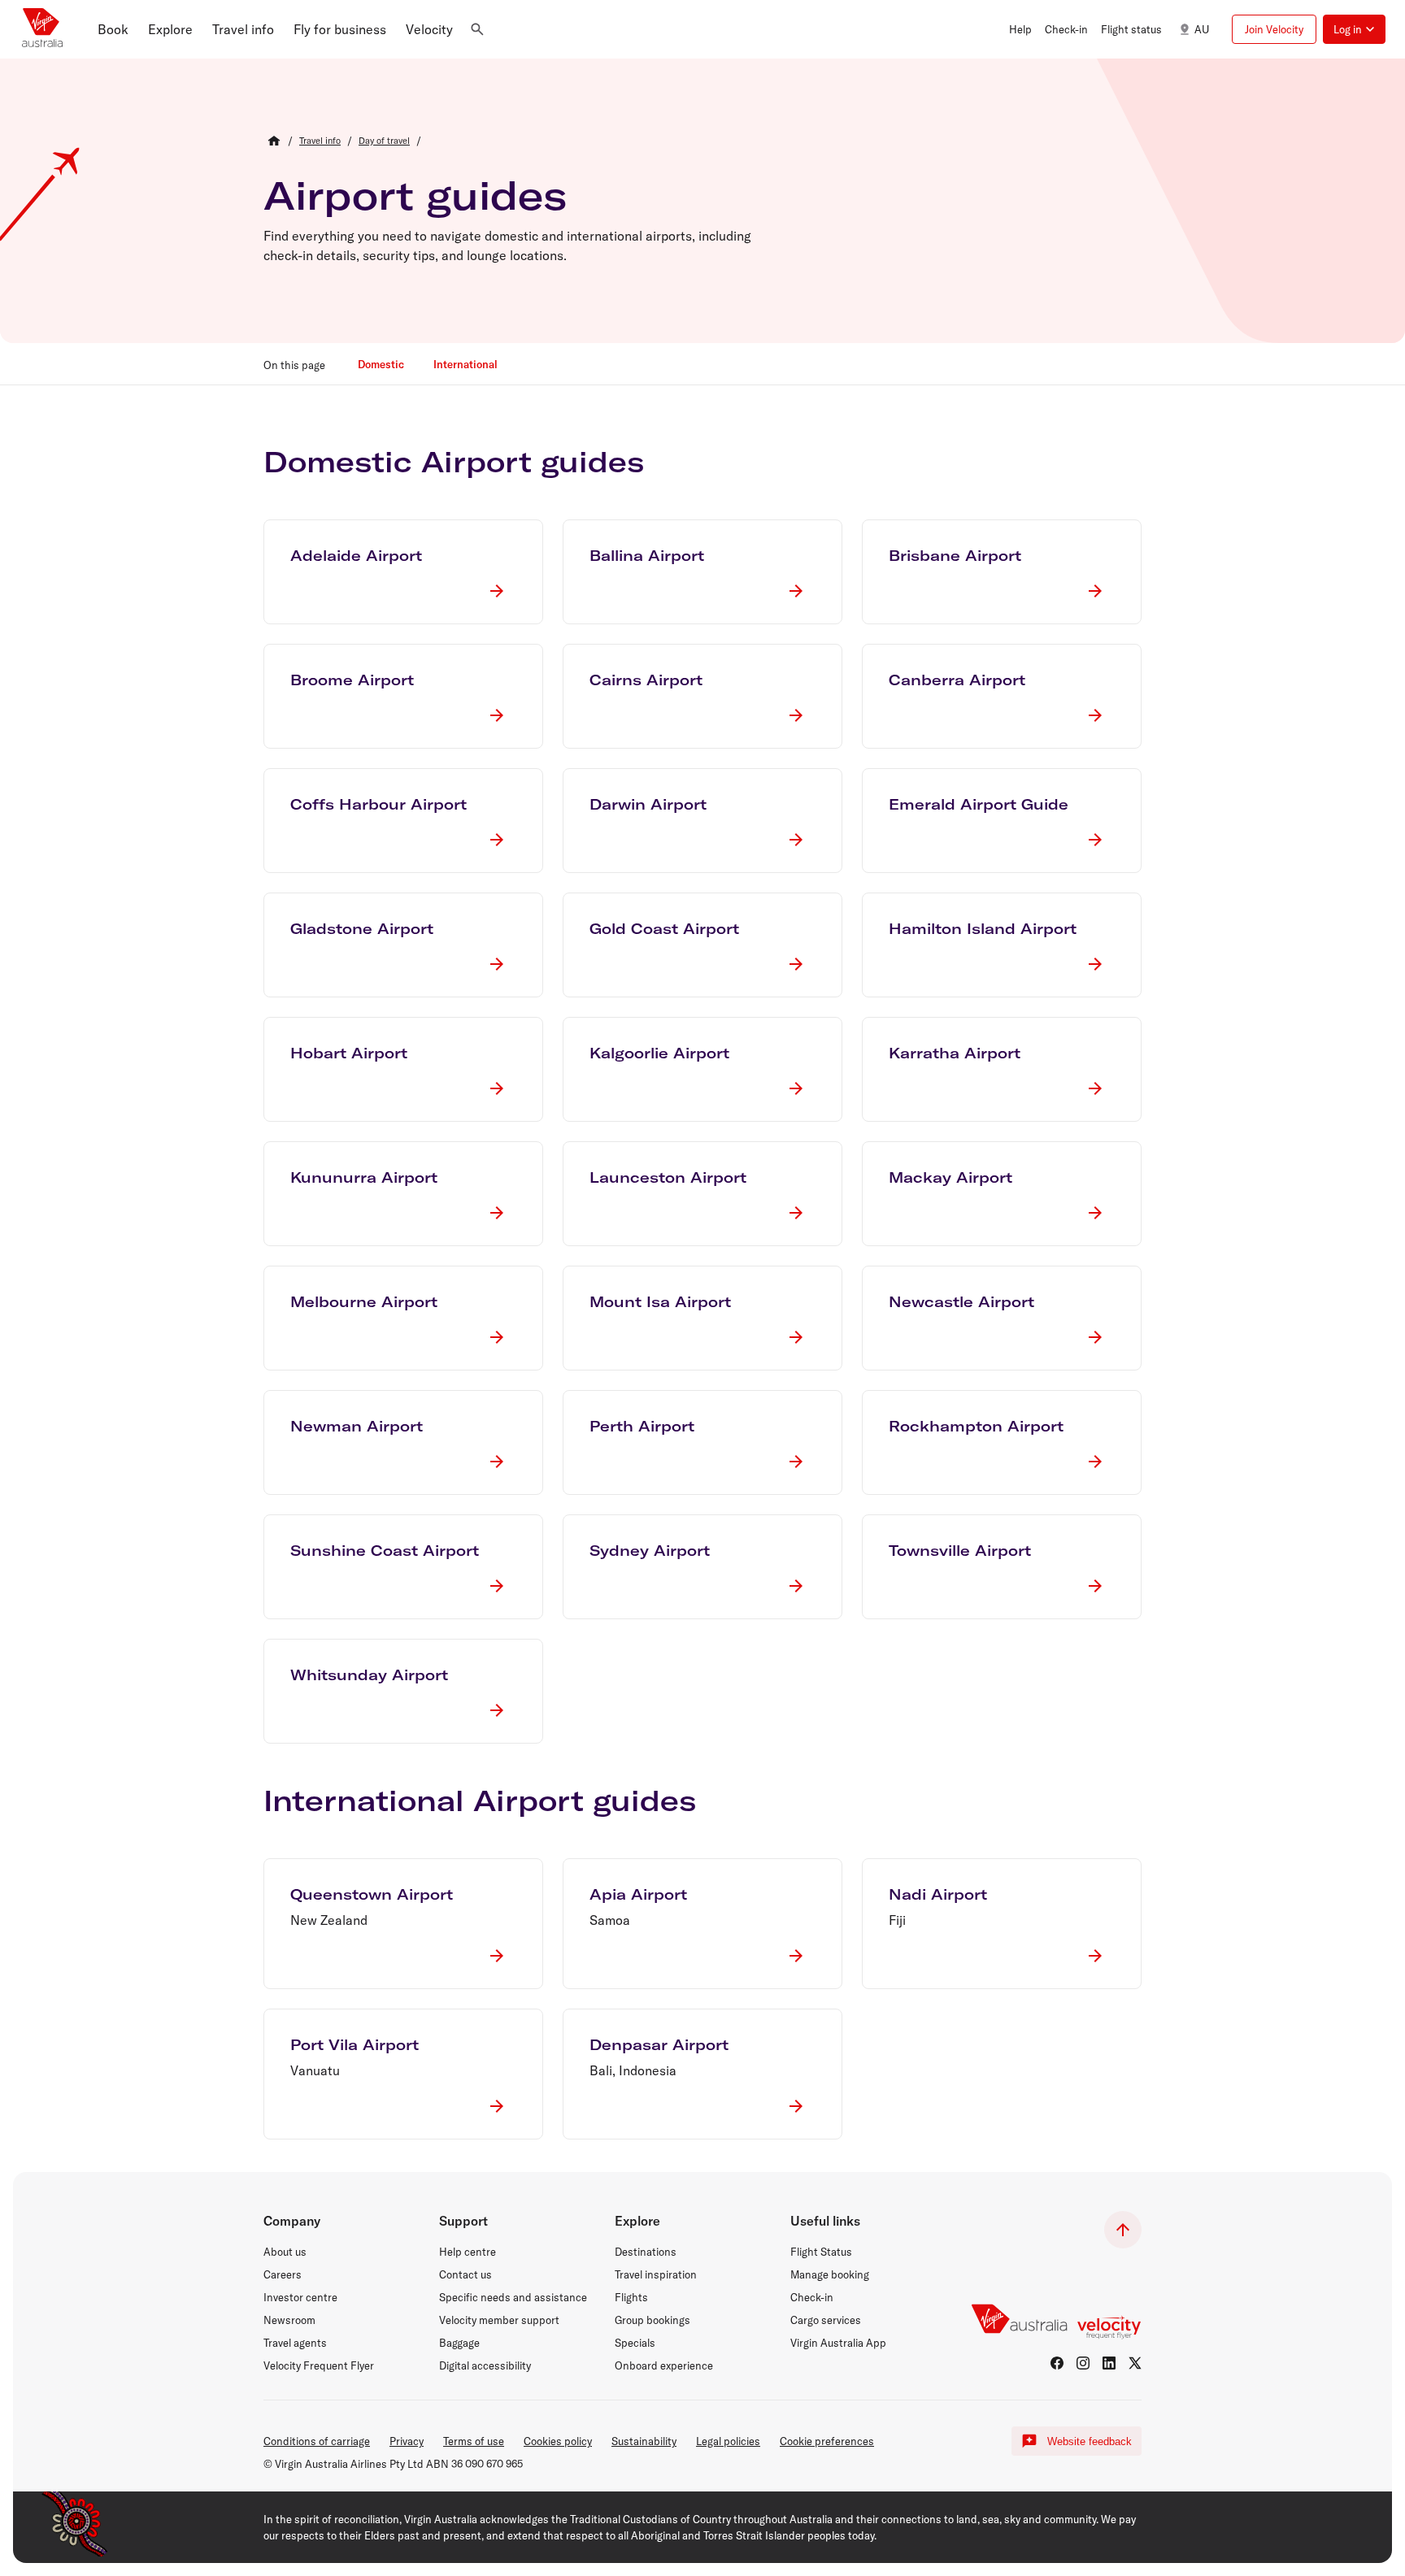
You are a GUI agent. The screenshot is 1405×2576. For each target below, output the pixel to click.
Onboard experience (664, 2365)
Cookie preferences (827, 2441)
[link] (320, 141)
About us (285, 2252)
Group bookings (652, 2320)
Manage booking (830, 2274)
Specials (635, 2343)
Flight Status (821, 2252)
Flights (631, 2297)
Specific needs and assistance (513, 2297)
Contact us (465, 2274)
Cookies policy (558, 2441)
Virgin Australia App (838, 2343)
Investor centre (300, 2297)
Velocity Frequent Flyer (319, 2365)
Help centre (468, 2252)
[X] (1135, 2363)
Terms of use (474, 2441)
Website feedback (1090, 2441)
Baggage (459, 2343)
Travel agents (295, 2343)
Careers (283, 2274)
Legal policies (728, 2441)
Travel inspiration (656, 2274)
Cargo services (826, 2320)
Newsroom (289, 2320)
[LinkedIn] (1109, 2363)
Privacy (407, 2441)
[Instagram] (1083, 2363)
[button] (113, 29)
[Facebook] (1057, 2363)
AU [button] (1202, 29)
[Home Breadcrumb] (274, 141)
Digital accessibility (485, 2365)
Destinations (646, 2252)
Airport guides (415, 195)
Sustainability (644, 2441)
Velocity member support (499, 2320)
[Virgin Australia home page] (42, 29)
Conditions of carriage (317, 2441)
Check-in (812, 2297)
